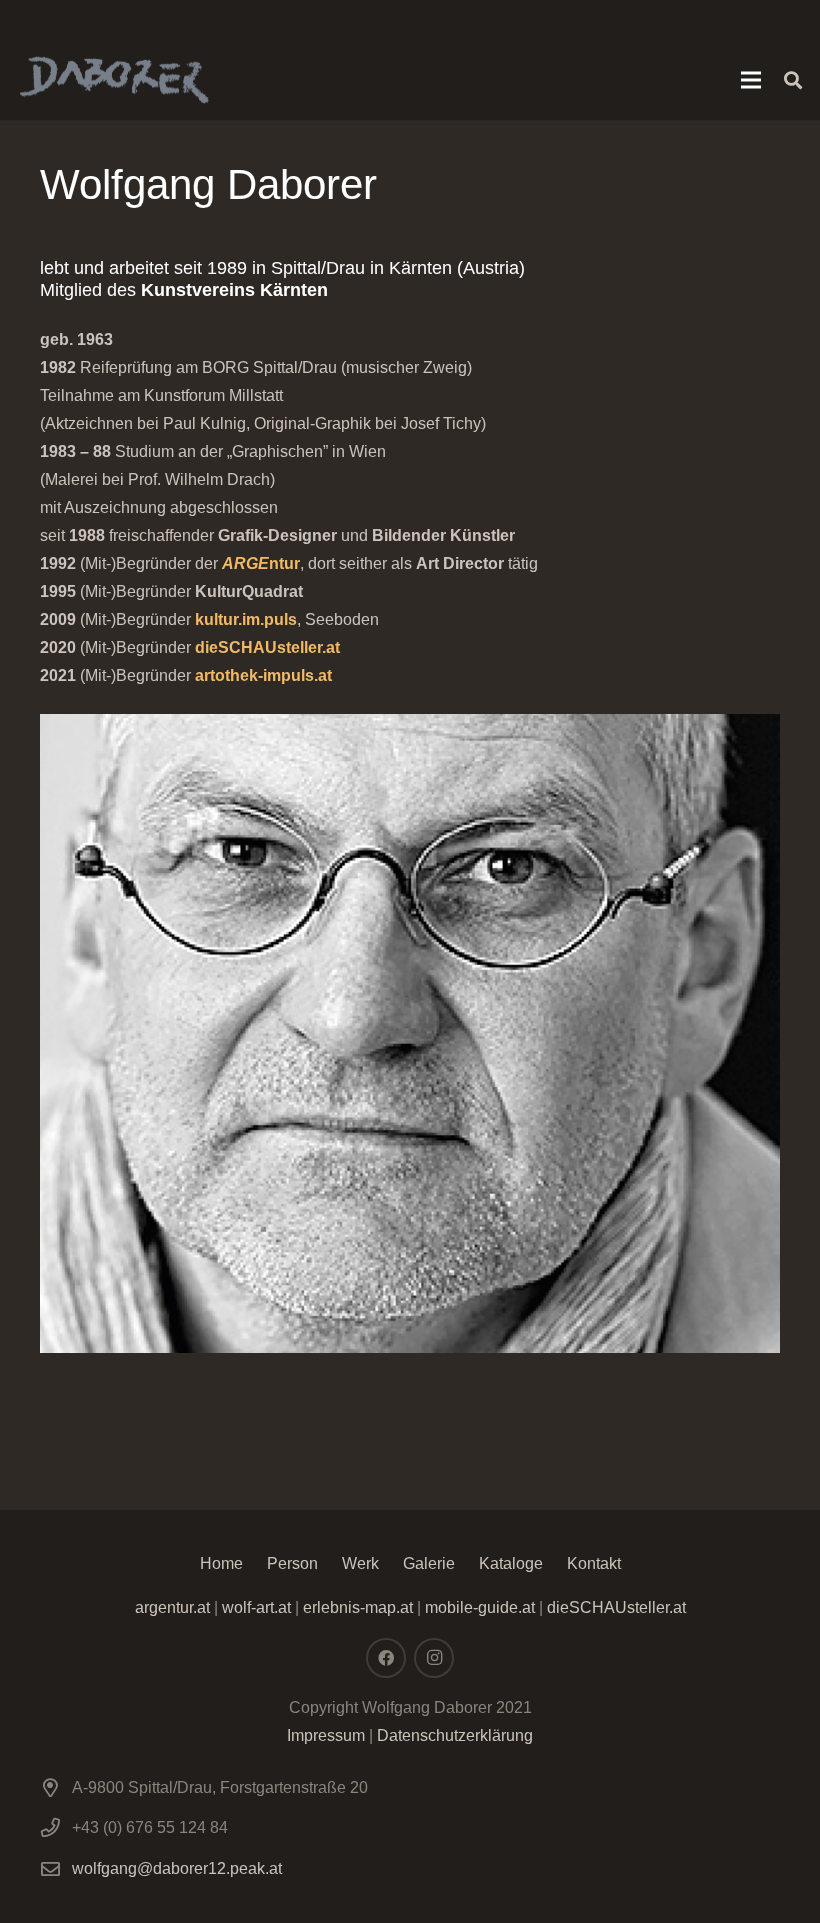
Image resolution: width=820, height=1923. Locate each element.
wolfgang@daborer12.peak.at (177, 1868)
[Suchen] (793, 80)
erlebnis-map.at (358, 1607)
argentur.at (172, 1607)
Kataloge (511, 1563)
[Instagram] (434, 1658)
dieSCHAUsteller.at (267, 647)
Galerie (429, 1563)
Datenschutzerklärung (455, 1735)
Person (292, 1563)
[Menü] (751, 80)
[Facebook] (386, 1658)
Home (221, 1563)
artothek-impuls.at (263, 675)
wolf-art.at (256, 1607)
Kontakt (594, 1563)
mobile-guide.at (478, 1607)
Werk (360, 1563)
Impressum (326, 1735)
